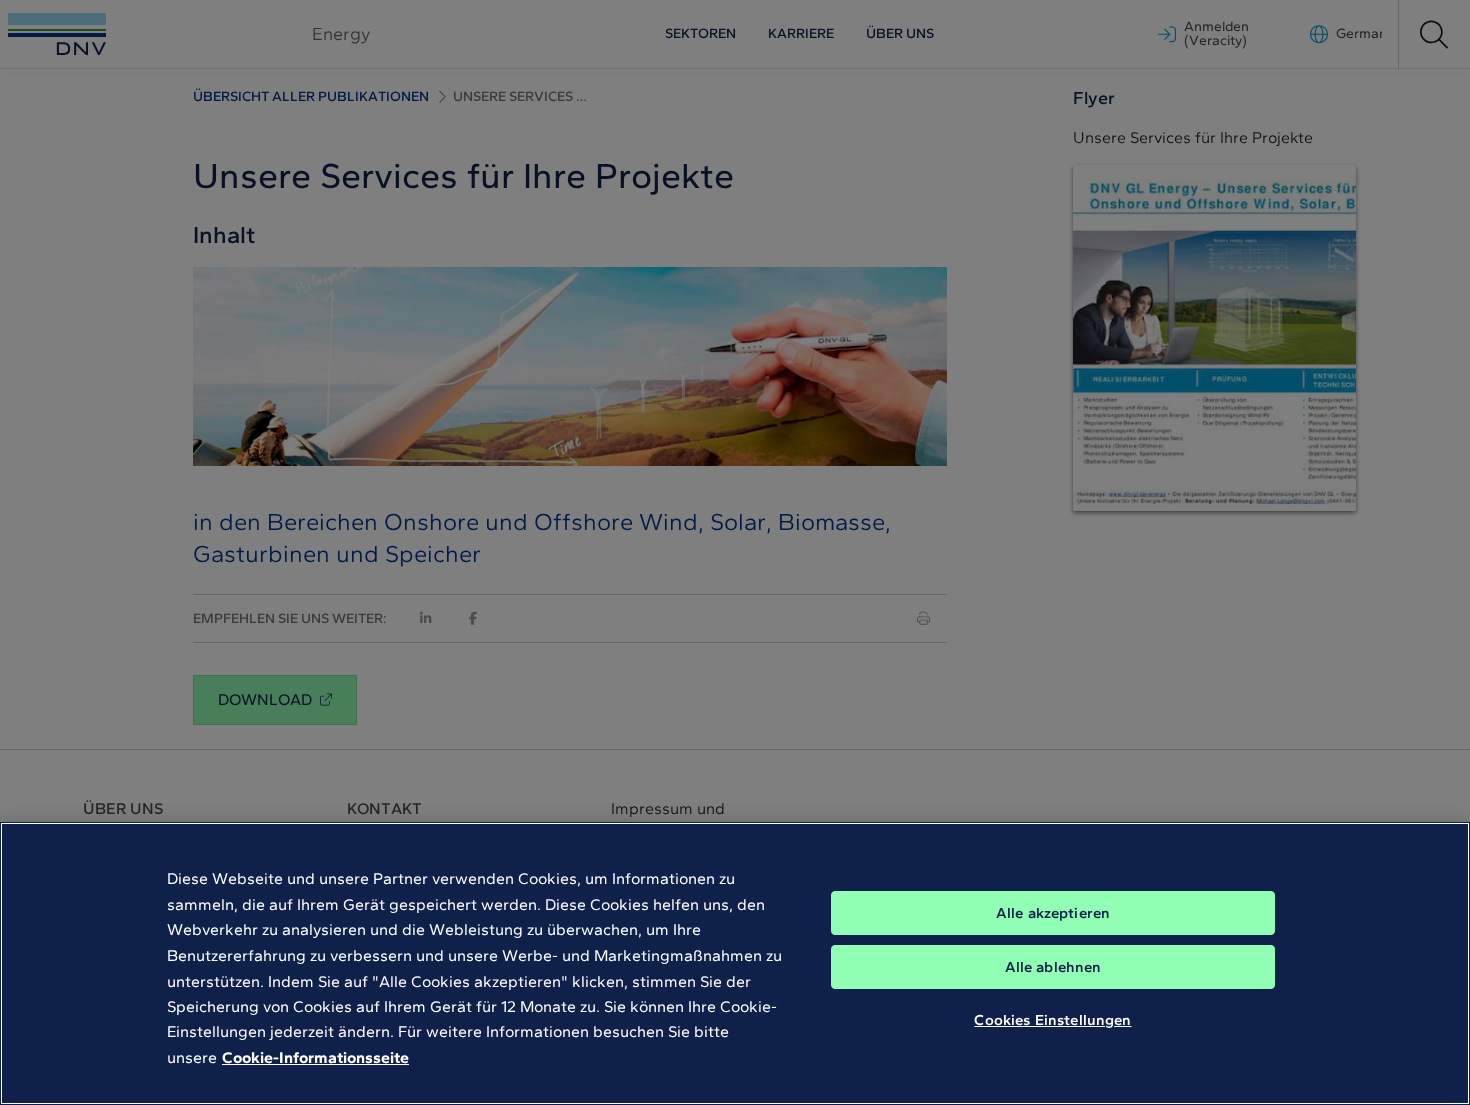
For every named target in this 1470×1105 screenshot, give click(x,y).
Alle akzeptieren (1053, 913)
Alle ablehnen (1053, 967)
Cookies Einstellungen (1052, 1020)
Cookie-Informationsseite (315, 1057)
